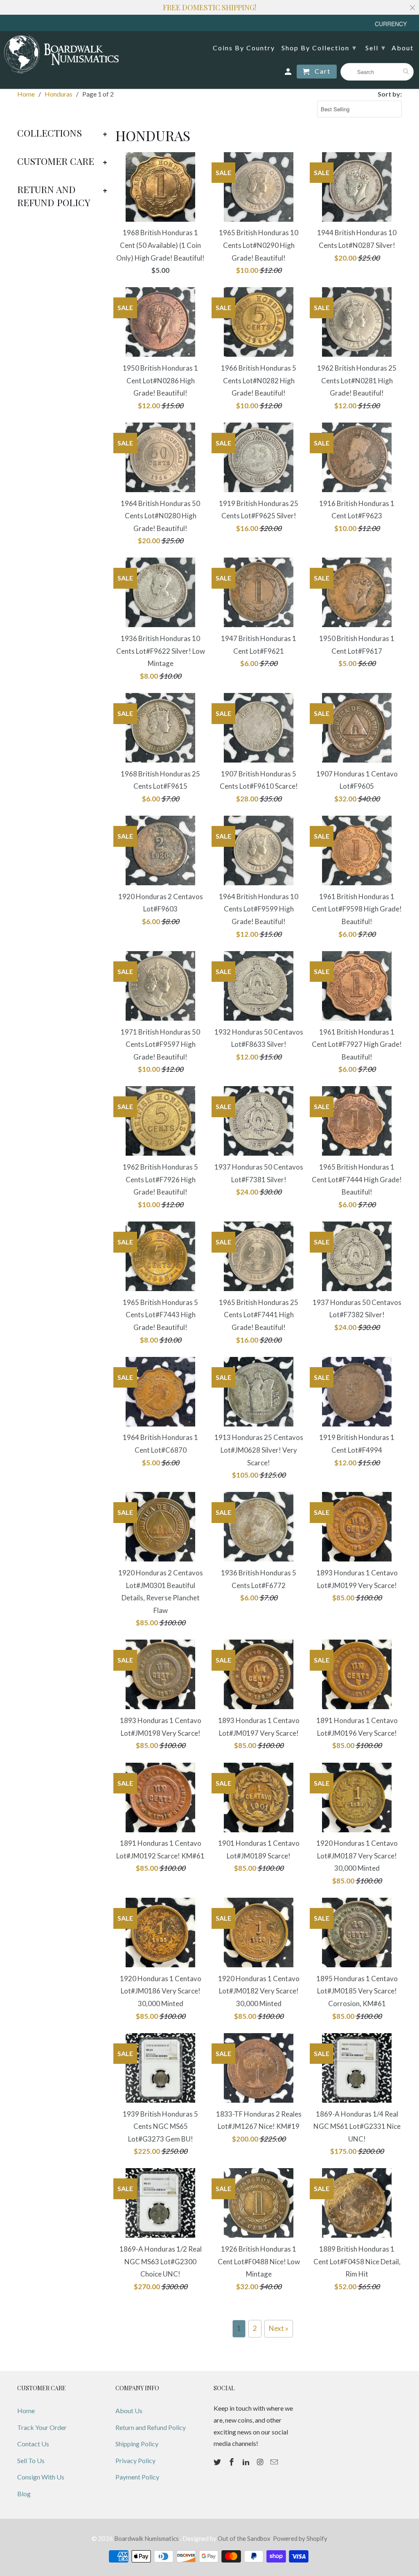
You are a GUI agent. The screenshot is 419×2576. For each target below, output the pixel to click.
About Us (129, 2411)
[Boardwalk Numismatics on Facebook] (232, 2462)
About (403, 48)
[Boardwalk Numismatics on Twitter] (218, 2462)
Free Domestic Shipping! (209, 7)
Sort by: (390, 94)
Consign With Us (41, 2477)
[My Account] (289, 73)
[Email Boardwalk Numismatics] (275, 2462)
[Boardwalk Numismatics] (61, 54)
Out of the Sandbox (244, 2538)
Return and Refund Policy (151, 2427)
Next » (279, 2328)
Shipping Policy (137, 2444)
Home (26, 2411)
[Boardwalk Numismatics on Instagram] (261, 2462)
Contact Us (33, 2444)
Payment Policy (137, 2477)
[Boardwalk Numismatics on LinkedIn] (247, 2462)
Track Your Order (42, 2427)
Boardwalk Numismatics (147, 2538)
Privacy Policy (135, 2460)
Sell (376, 47)
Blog (24, 2494)
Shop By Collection (319, 47)
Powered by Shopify (300, 2538)
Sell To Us (31, 2460)
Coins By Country (244, 48)
